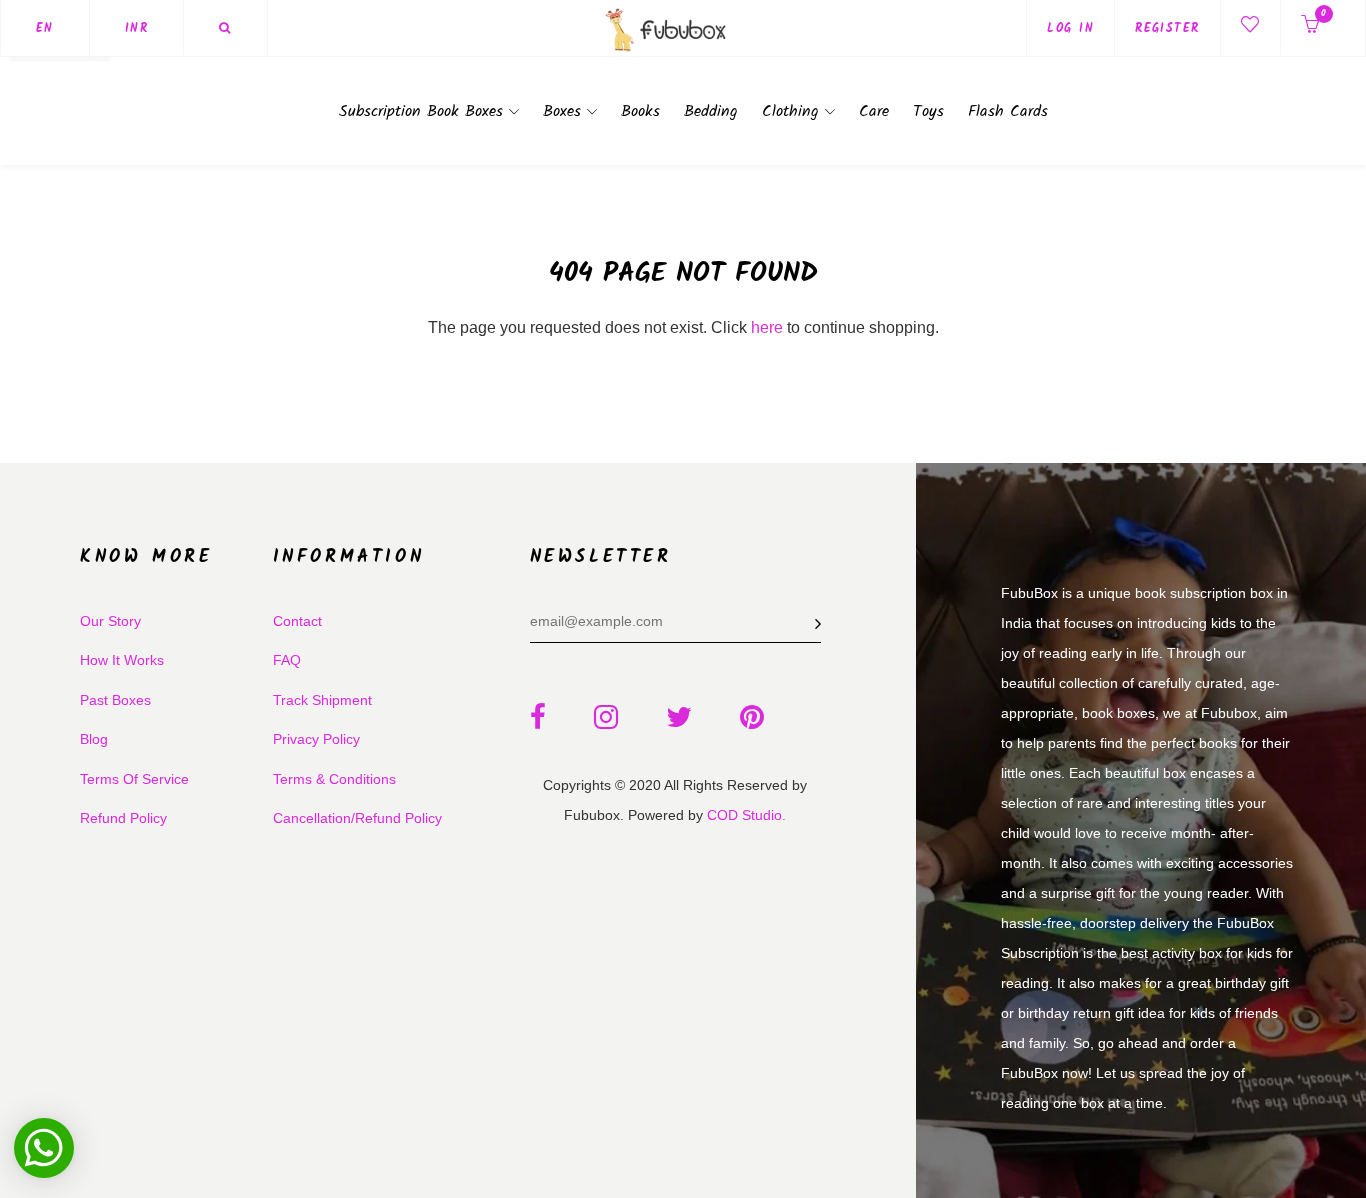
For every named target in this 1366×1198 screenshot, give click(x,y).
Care (874, 111)
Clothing (793, 111)
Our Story (110, 621)
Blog (94, 739)
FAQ (287, 660)
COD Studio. (746, 815)
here (767, 327)
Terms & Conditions (334, 779)
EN (45, 28)
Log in (1070, 28)
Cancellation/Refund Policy (357, 818)
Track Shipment (322, 700)
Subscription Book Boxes (424, 111)
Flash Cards (1008, 111)
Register (1167, 28)
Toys (928, 111)
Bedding (711, 111)
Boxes (565, 111)
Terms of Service (134, 779)
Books (640, 111)
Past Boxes (115, 700)
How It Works (122, 660)
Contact (297, 621)
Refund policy (123, 818)
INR (136, 28)
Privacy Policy (316, 739)
